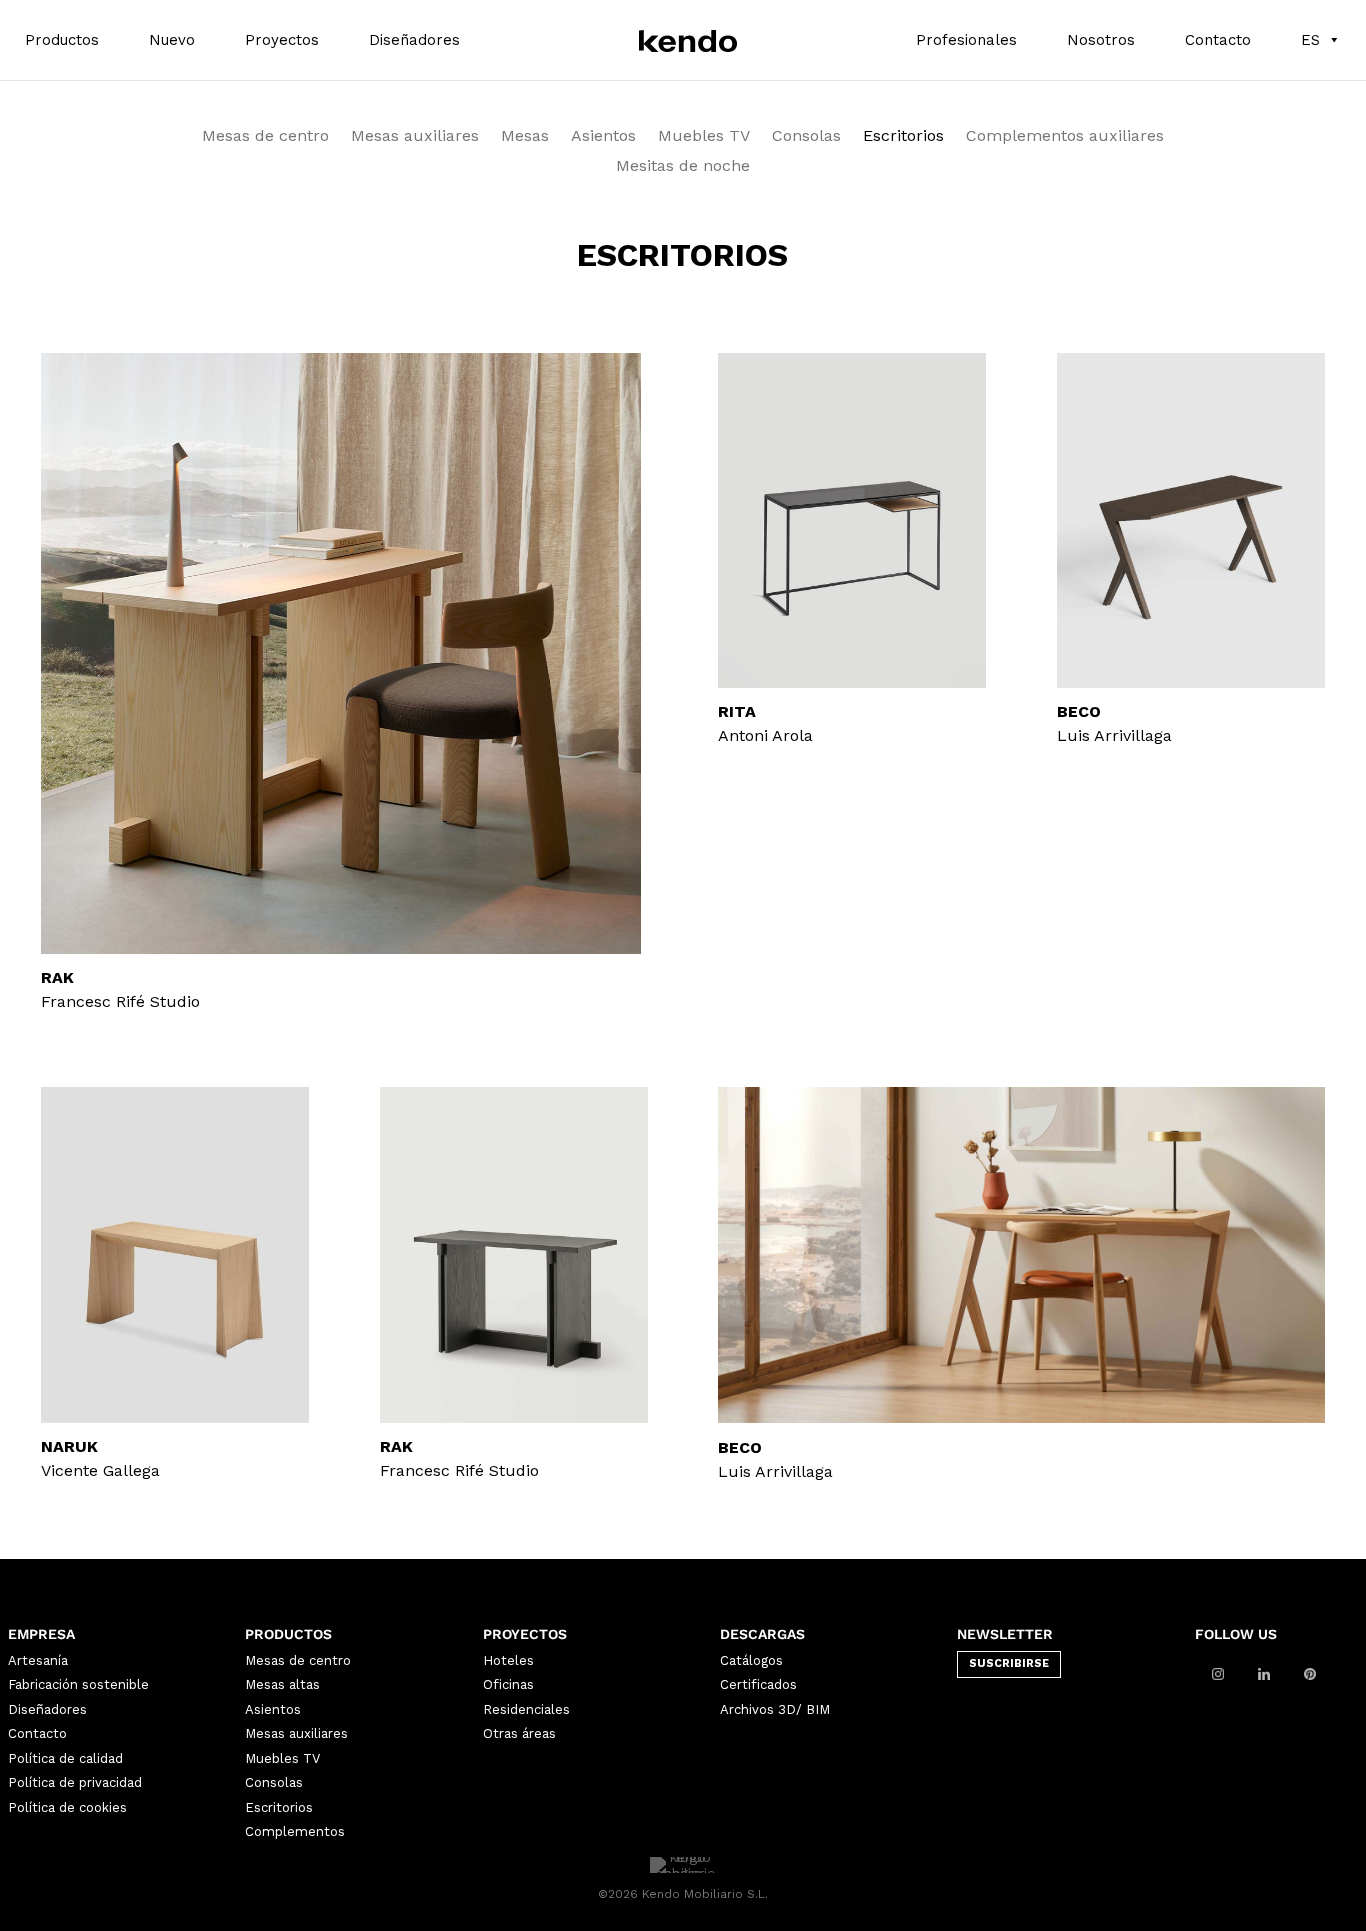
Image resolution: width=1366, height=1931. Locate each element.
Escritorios (903, 137)
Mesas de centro (265, 137)
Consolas (806, 137)
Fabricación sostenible (78, 1684)
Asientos (603, 137)
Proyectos (282, 40)
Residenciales (526, 1709)
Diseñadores (414, 40)
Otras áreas (519, 1733)
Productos (62, 40)
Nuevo (172, 40)
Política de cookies (67, 1807)
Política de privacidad (75, 1782)
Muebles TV (704, 137)
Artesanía (38, 1660)
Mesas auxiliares (415, 137)
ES (1310, 40)
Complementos (295, 1831)
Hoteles (508, 1660)
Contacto (1218, 40)
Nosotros (1101, 40)
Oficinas (508, 1684)
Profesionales (966, 40)
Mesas (525, 137)
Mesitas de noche (683, 167)
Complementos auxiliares (1065, 137)
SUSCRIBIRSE (1009, 1663)
